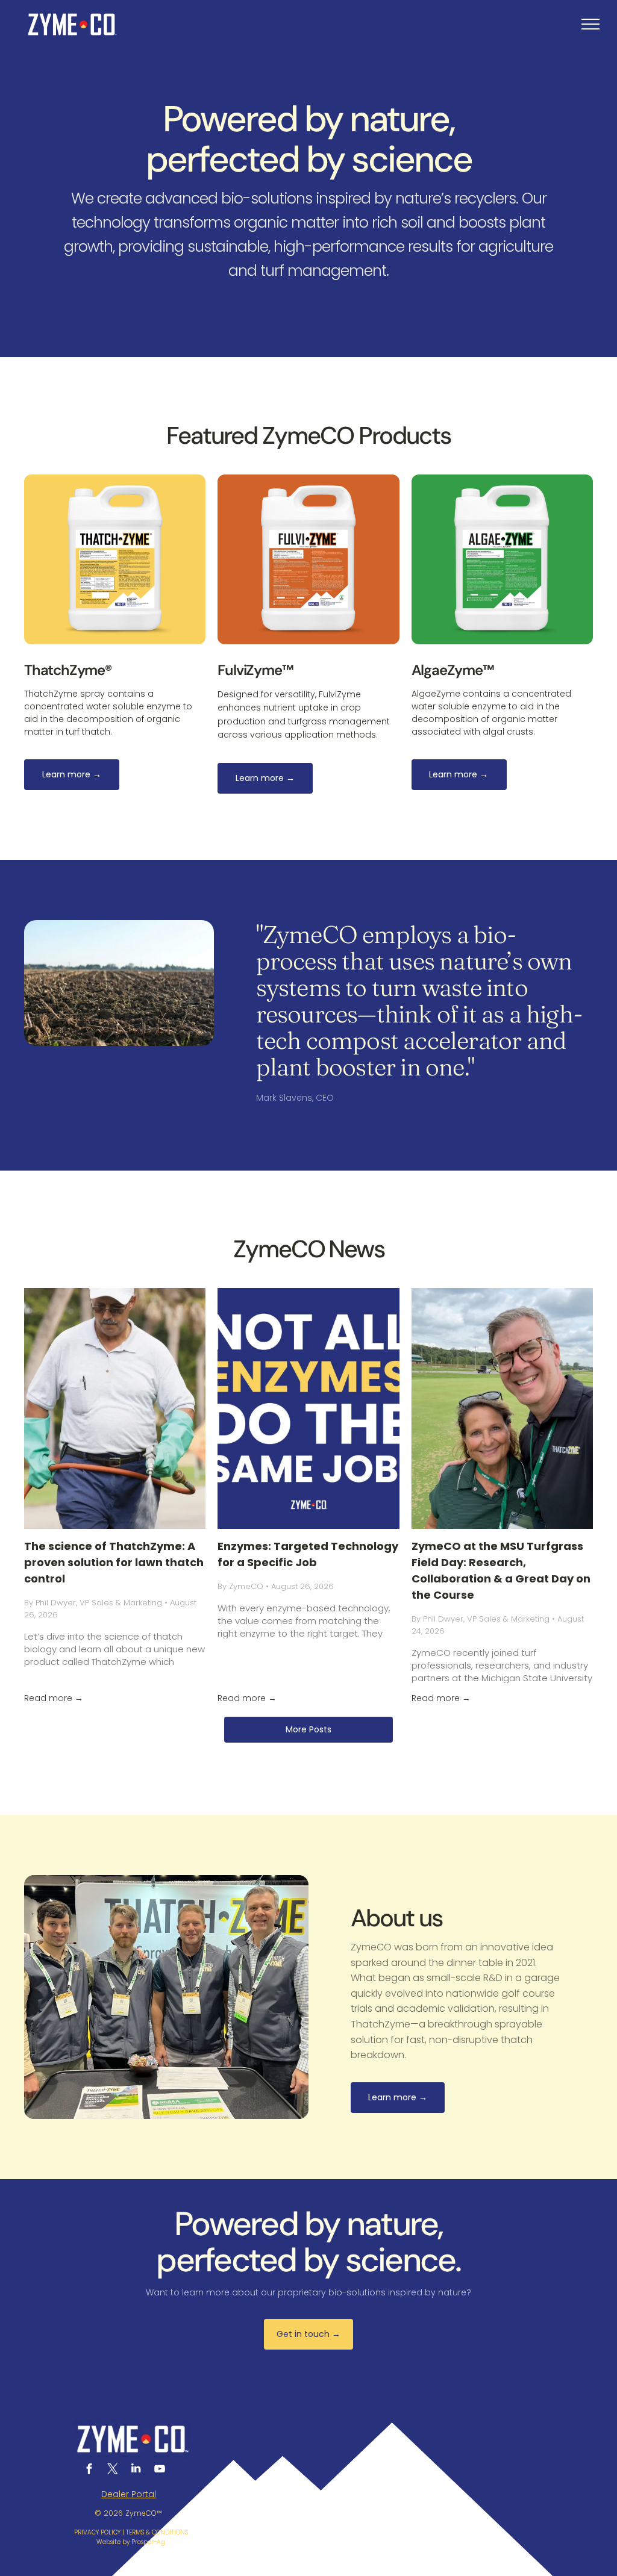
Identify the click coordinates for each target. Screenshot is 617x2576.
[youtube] (159, 2470)
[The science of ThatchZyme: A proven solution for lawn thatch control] (115, 1408)
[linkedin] (136, 2470)
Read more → (54, 1698)
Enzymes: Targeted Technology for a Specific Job (308, 1554)
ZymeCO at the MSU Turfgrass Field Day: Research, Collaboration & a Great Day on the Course (501, 1570)
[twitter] (112, 2470)
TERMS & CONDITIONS (157, 2532)
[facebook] (89, 2470)
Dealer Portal (129, 2494)
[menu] (590, 24)
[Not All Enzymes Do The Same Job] (308, 1408)
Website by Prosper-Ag (131, 2542)
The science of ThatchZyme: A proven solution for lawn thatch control (114, 1562)
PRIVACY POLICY (97, 2532)
